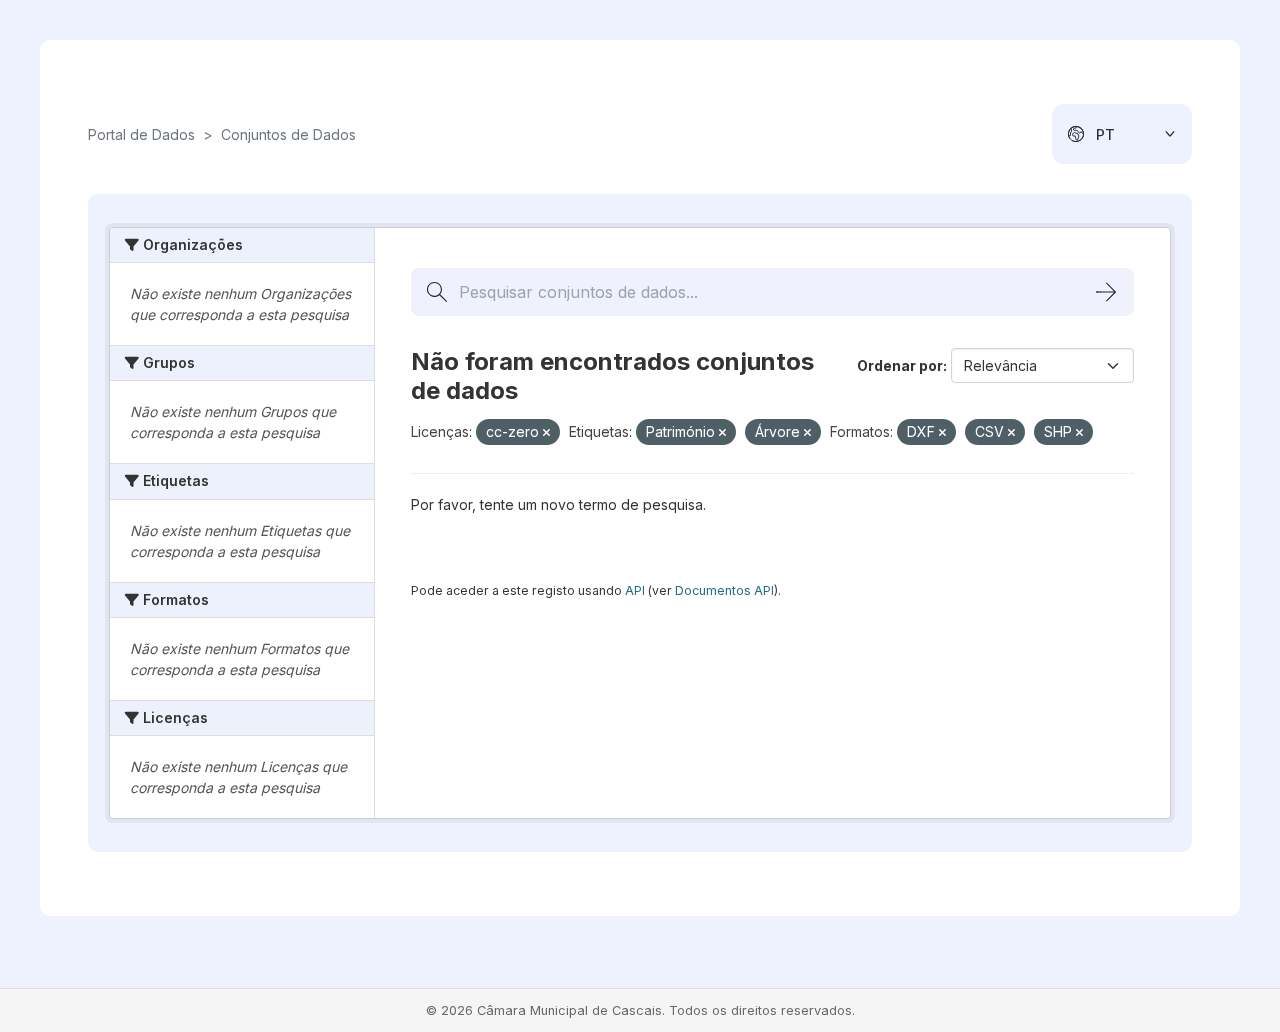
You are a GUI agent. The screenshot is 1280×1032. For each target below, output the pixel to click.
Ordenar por (900, 365)
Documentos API (724, 590)
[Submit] (1106, 292)
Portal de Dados (141, 134)
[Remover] (546, 433)
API (635, 590)
